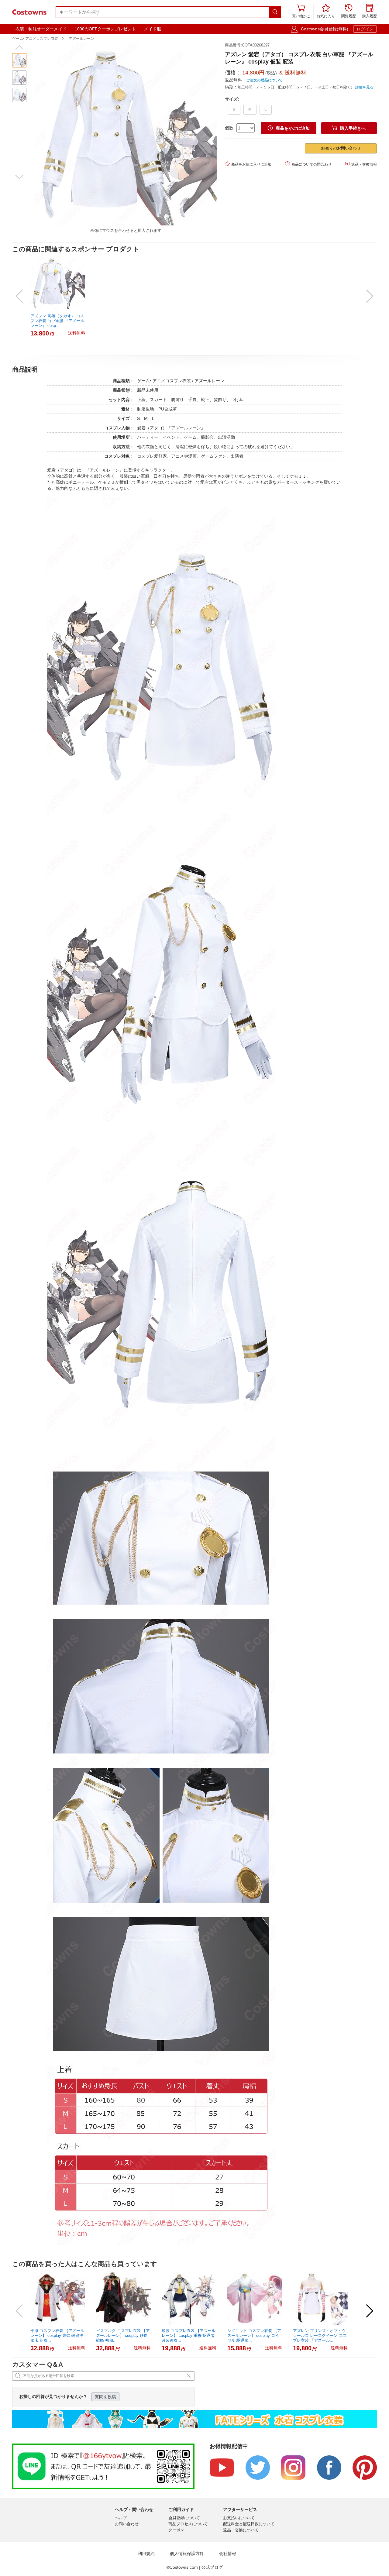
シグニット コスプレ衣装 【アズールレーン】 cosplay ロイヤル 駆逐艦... (254, 2336)
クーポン (176, 2530)
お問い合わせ (127, 2524)
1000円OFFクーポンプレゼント (105, 29)
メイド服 (153, 29)
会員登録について (184, 2518)
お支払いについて (239, 2518)
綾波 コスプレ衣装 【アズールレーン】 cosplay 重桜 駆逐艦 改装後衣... (189, 2336)
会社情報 (228, 2554)
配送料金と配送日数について (249, 2524)
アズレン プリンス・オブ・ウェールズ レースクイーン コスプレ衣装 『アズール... (320, 2336)
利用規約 (146, 2554)
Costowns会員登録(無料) (325, 29)
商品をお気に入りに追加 (248, 164)
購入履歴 (370, 11)
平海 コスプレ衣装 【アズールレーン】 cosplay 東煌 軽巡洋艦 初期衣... (57, 2336)
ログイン (365, 29)
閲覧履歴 (349, 11)
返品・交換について (241, 2530)
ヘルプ (121, 2518)
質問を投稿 (105, 2397)
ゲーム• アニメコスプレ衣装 (35, 39)
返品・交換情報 (361, 164)
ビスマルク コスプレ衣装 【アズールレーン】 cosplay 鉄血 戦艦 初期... (123, 2336)
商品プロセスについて (188, 2524)
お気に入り (326, 11)
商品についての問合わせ (308, 164)
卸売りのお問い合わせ (341, 148)
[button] (19, 47)
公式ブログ (212, 2567)
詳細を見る (364, 87)
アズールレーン (81, 39)
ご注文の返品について (264, 80)
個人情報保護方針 (187, 2554)
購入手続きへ (349, 128)
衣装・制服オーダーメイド (41, 29)
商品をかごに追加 (289, 128)
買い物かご (301, 11)
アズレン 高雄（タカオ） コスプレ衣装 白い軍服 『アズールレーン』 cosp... (57, 321)
